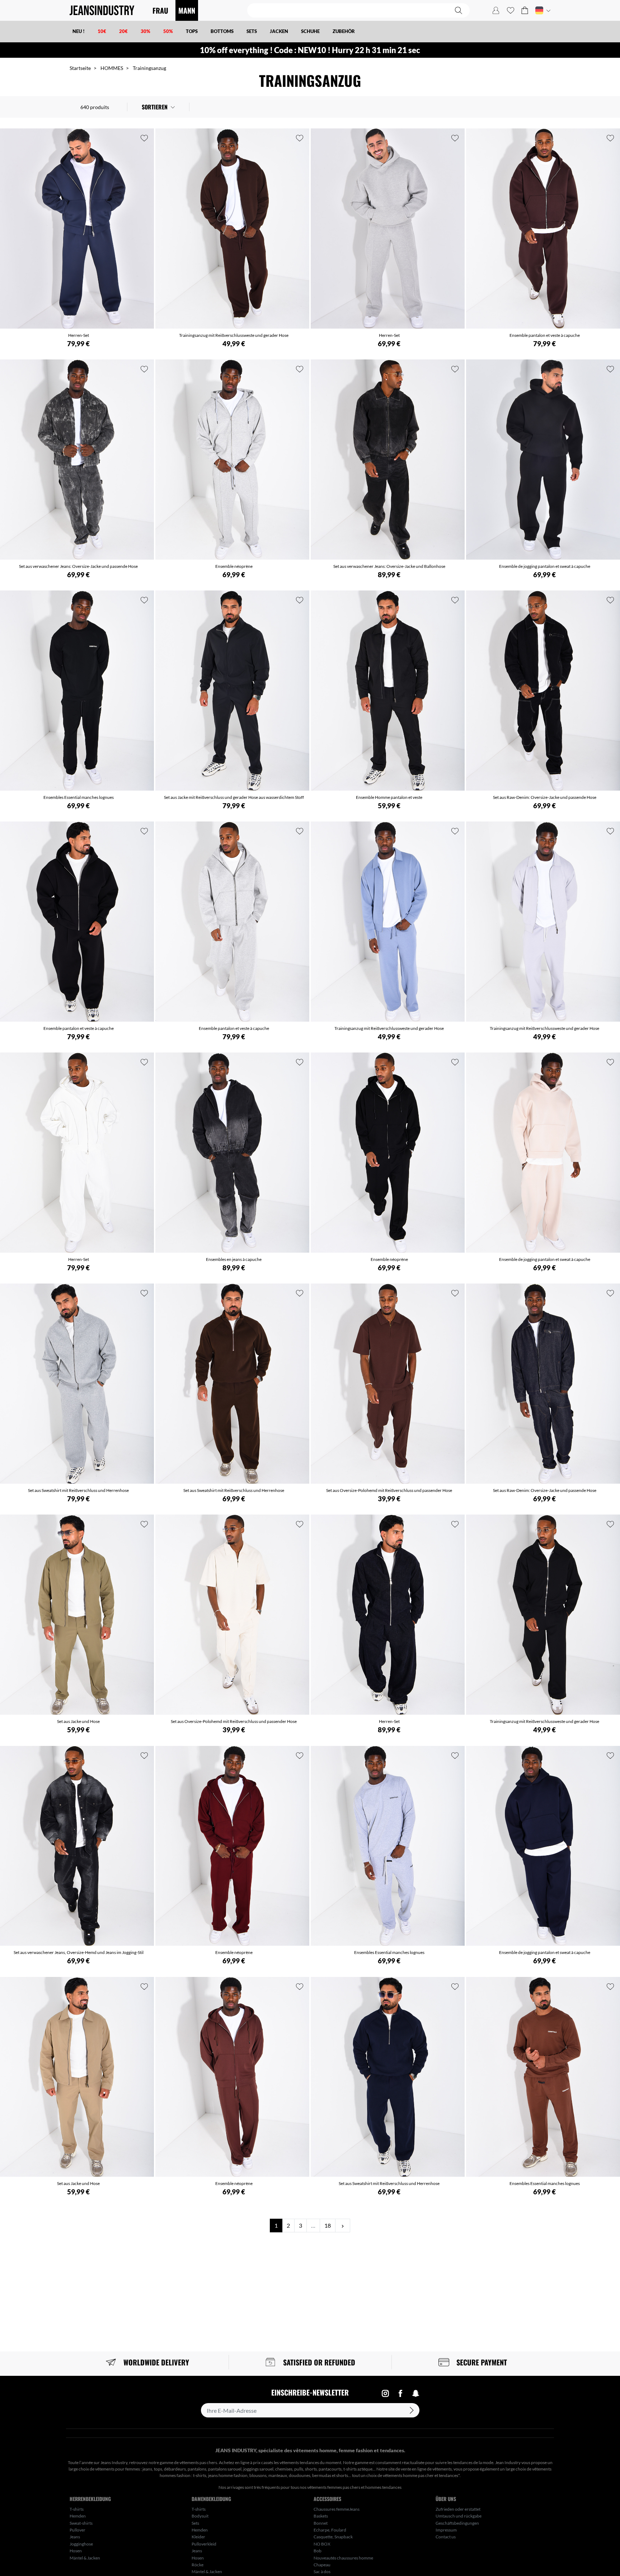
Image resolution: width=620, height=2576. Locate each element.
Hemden (78, 2516)
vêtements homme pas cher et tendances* (421, 2475)
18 (328, 2225)
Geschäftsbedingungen (457, 2523)
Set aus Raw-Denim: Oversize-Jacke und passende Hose (545, 797)
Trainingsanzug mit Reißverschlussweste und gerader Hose (234, 335)
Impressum (446, 2530)
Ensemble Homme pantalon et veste (389, 797)
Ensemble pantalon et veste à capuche (545, 335)
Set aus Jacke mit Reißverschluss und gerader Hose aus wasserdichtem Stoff (234, 797)
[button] (525, 10)
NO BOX (322, 2544)
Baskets (321, 2516)
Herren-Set (79, 335)
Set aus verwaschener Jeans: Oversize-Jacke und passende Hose (78, 566)
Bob (318, 2551)
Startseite (80, 68)
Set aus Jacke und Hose (78, 1721)
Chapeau (322, 2565)
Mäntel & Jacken (85, 2558)
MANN (187, 10)
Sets (195, 2523)
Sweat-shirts (81, 2523)
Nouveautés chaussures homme (343, 2558)
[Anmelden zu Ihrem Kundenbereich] (496, 10)
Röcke (198, 2565)
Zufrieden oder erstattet (458, 2509)
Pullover (77, 2530)
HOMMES (112, 68)
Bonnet (321, 2523)
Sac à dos (322, 2572)
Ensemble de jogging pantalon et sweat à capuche (545, 566)
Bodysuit (200, 2516)
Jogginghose (81, 2544)
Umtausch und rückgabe (459, 2516)
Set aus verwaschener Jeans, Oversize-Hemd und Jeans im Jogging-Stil (79, 1952)
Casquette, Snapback (333, 2537)
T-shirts (77, 2509)
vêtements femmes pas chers (334, 2487)
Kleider (198, 2537)
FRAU (160, 10)
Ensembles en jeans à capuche (234, 1259)
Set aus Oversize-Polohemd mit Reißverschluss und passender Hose (389, 1490)
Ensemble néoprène (234, 566)
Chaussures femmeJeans (337, 2509)
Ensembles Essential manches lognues (79, 797)
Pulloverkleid (204, 2544)
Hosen (76, 2551)
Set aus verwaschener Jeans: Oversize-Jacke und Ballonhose (389, 566)
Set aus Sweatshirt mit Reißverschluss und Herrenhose (78, 1490)
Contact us (446, 2537)
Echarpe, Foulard (330, 2530)
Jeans (75, 2537)
